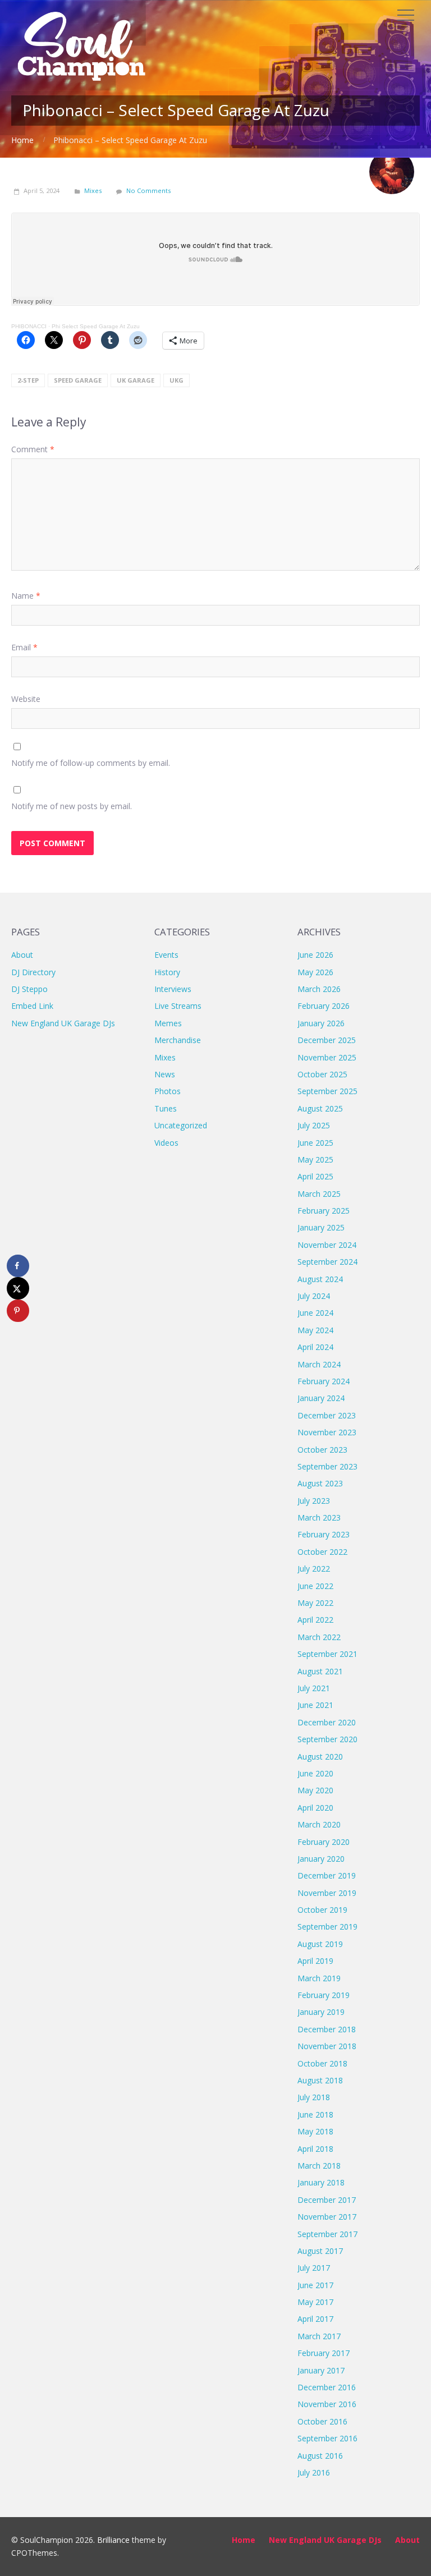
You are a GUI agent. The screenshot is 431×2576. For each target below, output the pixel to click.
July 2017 (314, 2268)
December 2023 (327, 1415)
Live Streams (178, 1006)
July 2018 (314, 2097)
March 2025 (319, 1194)
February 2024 (324, 1381)
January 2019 (321, 2012)
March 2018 (319, 2166)
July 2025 (314, 1125)
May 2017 (315, 2302)
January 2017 (321, 2370)
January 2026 (321, 1023)
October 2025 (322, 1074)
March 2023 (319, 1517)
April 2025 (315, 1176)
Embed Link (32, 1006)
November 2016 (327, 2404)
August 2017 (320, 2251)
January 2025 (321, 1227)
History (167, 972)
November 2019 (327, 1893)
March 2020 (319, 1824)
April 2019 (315, 1961)
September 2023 (327, 1466)
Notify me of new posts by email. (72, 806)
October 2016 (322, 2421)
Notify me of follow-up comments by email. (91, 763)
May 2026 (315, 972)
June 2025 (315, 1143)
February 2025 (324, 1211)
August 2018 (320, 2080)
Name (26, 596)
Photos (168, 1091)
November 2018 (327, 2046)
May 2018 (315, 2131)
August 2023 (320, 1483)
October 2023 (322, 1450)
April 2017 (315, 2319)
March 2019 (319, 1978)
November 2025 (327, 1057)
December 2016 (327, 2387)
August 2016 (320, 2456)
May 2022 (315, 1603)
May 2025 (315, 1160)
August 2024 (320, 1279)
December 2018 (327, 2029)
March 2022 (319, 1637)
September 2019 (327, 1927)
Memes (168, 1023)
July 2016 (314, 2472)
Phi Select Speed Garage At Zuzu (96, 326)
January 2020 (321, 1859)
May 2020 (315, 1790)
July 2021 (314, 1688)
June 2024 (315, 1313)
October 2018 (322, 2063)
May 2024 (315, 1330)
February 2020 (324, 1842)
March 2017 (319, 2336)
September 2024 (327, 1262)
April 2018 (315, 2149)
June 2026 (315, 955)
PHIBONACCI (29, 326)
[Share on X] (18, 1288)
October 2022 (322, 1552)
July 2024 (314, 1296)
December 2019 (327, 1875)
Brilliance (113, 2540)
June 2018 (315, 2114)
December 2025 (327, 1040)
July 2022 (314, 1569)
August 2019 (320, 1944)
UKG (176, 380)
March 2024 (319, 1364)
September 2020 (327, 1739)
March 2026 (319, 989)
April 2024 (315, 1347)
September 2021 (327, 1654)
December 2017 (327, 2200)
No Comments (148, 190)
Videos (166, 1143)
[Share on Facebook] (18, 1266)
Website (26, 699)
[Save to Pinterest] (18, 1311)
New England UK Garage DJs (63, 1023)
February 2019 (324, 1995)
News (165, 1074)
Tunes (166, 1108)
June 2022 (315, 1586)
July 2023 (314, 1501)
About (22, 955)
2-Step (28, 380)
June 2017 (315, 2285)
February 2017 (324, 2353)
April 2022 (315, 1620)
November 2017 (327, 2217)
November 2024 (327, 1245)
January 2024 (321, 1398)
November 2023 (327, 1432)
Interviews (173, 989)
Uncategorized (181, 1125)
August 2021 (320, 1671)
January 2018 (321, 2182)
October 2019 (322, 1910)
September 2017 (327, 2234)
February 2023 (324, 1534)
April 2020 (315, 1808)
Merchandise (178, 1040)
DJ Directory (33, 972)
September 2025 (327, 1091)
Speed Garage (78, 380)
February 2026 (324, 1006)
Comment (33, 449)
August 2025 (320, 1108)
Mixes (93, 190)
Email (24, 647)
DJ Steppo (29, 989)
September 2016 (327, 2438)
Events (166, 955)
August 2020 (320, 1757)
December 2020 (327, 1722)
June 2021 (315, 1705)
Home (22, 140)
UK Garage (136, 380)
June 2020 (315, 1773)
